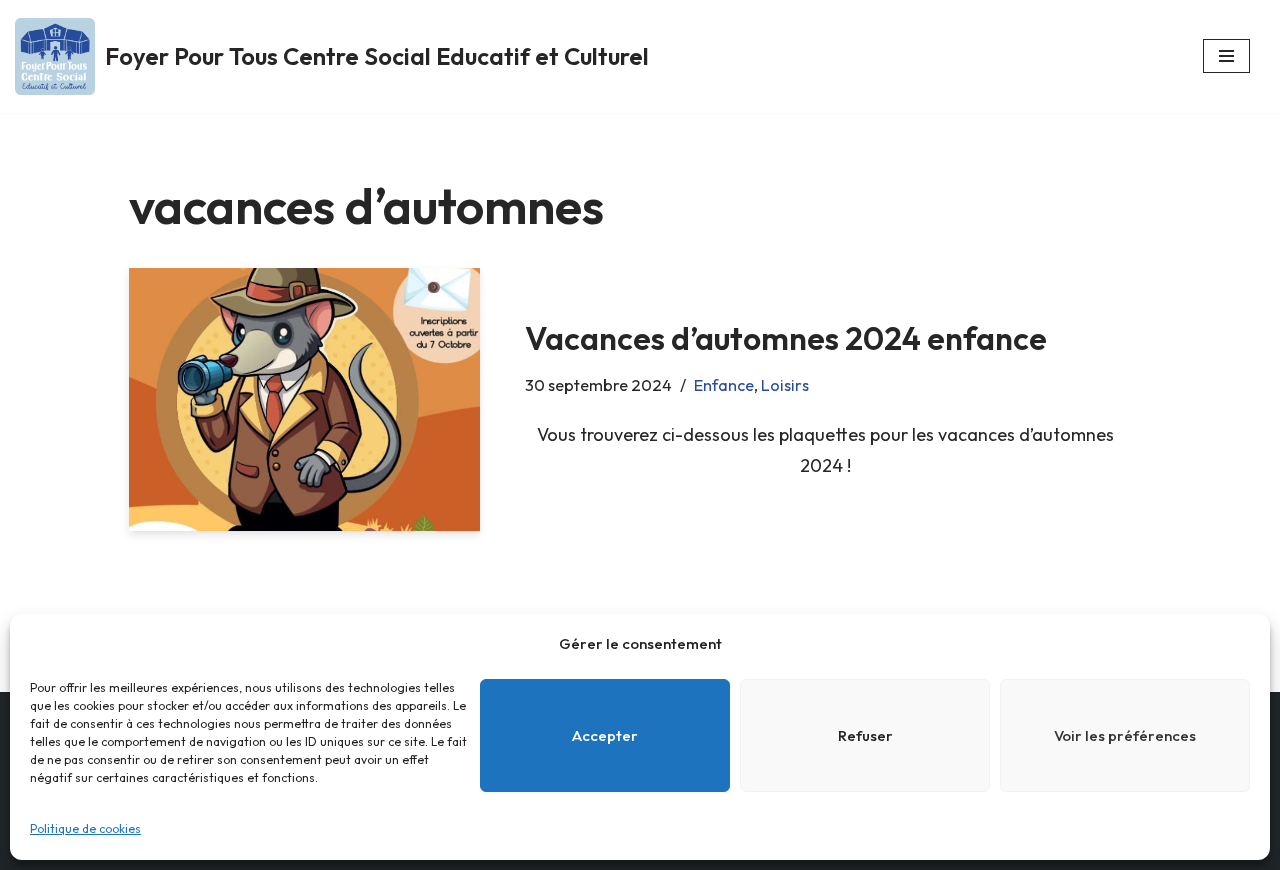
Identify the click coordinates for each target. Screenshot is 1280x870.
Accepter (605, 735)
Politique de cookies (85, 828)
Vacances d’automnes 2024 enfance (786, 338)
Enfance (724, 385)
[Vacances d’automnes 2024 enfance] (304, 399)
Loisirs (785, 385)
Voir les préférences (1125, 735)
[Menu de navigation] (1226, 56)
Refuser (865, 735)
